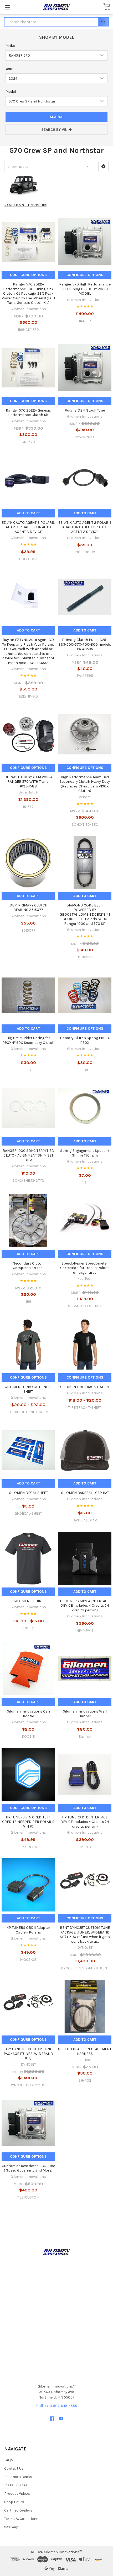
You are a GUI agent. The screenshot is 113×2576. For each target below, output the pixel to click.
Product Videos (17, 2494)
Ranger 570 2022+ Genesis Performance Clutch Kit (28, 413)
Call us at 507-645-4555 (57, 2406)
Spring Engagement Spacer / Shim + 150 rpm (85, 1153)
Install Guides (16, 2485)
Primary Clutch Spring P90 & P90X (85, 1040)
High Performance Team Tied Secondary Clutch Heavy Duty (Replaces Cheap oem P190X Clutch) (85, 784)
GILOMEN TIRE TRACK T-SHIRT (85, 1387)
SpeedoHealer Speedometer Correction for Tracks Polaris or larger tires (85, 1268)
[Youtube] (61, 2419)
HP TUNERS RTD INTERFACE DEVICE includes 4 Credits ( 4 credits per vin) (85, 1822)
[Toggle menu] (7, 7)
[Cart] (107, 7)
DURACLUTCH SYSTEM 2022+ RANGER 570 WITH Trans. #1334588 (28, 782)
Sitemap (11, 2527)
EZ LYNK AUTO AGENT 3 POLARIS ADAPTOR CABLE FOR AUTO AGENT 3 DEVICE (28, 527)
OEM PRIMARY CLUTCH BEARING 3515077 (28, 908)
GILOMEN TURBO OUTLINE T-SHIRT (28, 1389)
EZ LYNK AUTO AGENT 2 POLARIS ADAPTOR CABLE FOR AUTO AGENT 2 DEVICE (85, 527)
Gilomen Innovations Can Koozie (28, 1714)
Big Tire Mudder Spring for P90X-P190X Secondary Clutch (28, 1040)
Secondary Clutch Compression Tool (28, 1266)
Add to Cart (28, 513)
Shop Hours (14, 2502)
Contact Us (14, 2468)
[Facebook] (52, 2419)
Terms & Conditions (21, 2519)
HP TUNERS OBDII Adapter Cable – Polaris (28, 1930)
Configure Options (28, 275)
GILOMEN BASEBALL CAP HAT (85, 1493)
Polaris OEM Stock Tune (85, 410)
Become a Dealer (18, 2477)
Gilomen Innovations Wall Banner (85, 1714)
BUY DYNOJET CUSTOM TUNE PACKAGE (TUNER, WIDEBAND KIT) (28, 2054)
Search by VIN (55, 130)
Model (11, 92)
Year (9, 69)
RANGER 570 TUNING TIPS (26, 205)
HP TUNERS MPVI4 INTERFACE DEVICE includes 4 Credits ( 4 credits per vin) (85, 1606)
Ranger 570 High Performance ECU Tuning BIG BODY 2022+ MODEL (85, 289)
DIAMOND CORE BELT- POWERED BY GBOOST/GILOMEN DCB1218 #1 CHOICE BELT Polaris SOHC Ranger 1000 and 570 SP (85, 914)
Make (10, 46)
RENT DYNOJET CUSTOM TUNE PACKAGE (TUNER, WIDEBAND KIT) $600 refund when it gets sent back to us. (85, 1935)
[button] (103, 166)
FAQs (9, 2460)
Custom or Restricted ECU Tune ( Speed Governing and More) (28, 2168)
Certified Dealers (18, 2510)
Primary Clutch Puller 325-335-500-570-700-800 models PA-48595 (85, 644)
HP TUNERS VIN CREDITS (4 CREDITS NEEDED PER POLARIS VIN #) (28, 1822)
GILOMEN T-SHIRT (28, 1601)
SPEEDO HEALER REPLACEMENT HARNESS (85, 2051)
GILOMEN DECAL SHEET (28, 1493)
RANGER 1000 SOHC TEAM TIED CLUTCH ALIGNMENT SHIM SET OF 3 (28, 1155)
